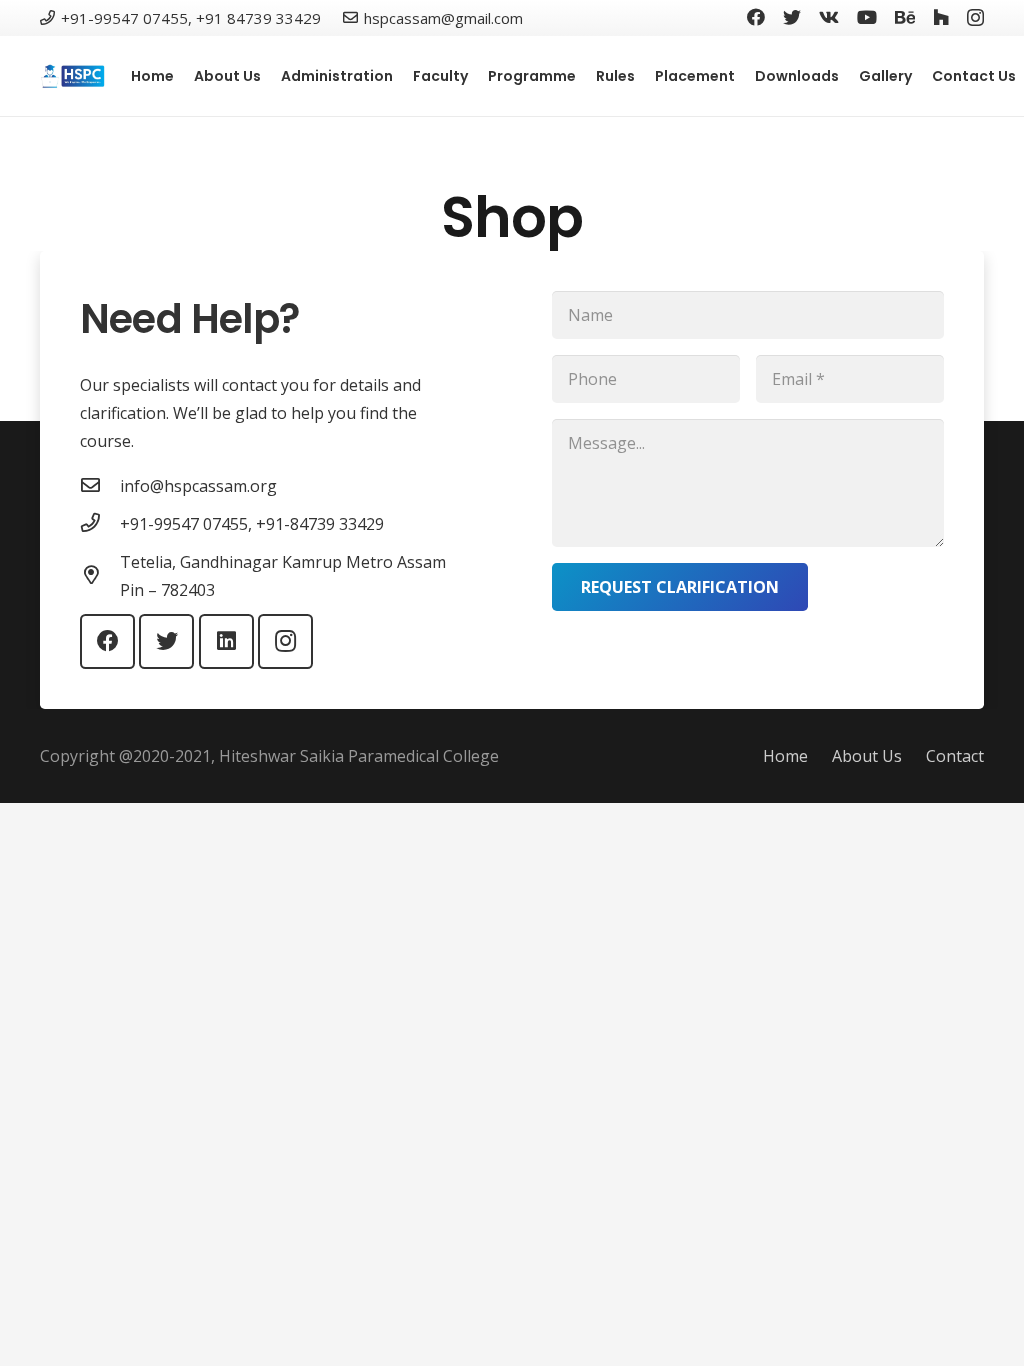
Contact (955, 756)
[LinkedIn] (226, 641)
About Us (867, 756)
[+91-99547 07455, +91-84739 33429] (100, 524)
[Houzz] (941, 17)
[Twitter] (792, 17)
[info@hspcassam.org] (100, 486)
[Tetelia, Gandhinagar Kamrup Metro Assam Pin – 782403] (100, 576)
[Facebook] (756, 17)
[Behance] (905, 17)
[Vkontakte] (829, 17)
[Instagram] (975, 18)
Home (785, 756)
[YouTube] (867, 17)
